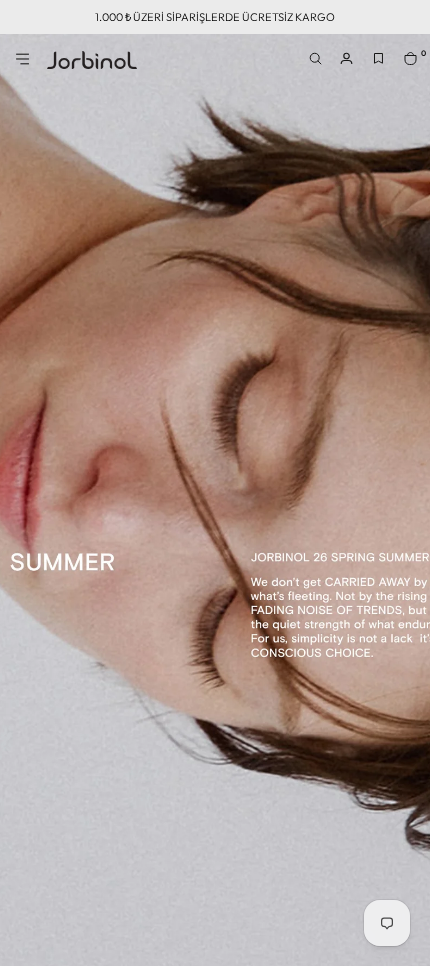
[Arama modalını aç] (320, 64)
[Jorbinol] (92, 60)
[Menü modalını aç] (24, 64)
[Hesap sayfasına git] (352, 64)
